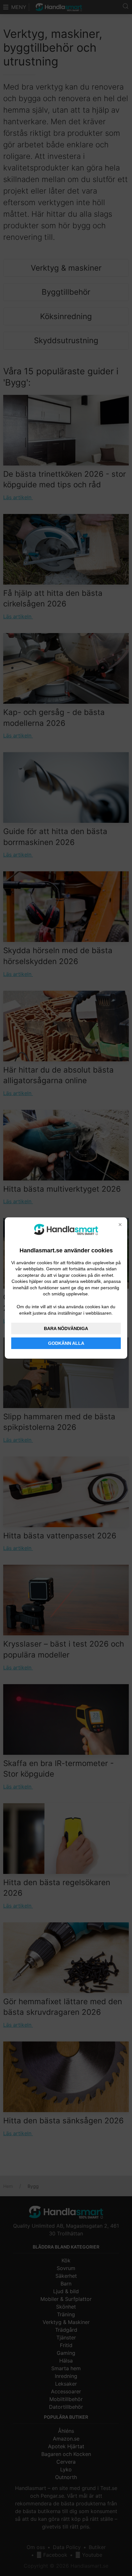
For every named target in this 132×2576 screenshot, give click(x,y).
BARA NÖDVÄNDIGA (66, 1328)
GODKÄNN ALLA (66, 1343)
